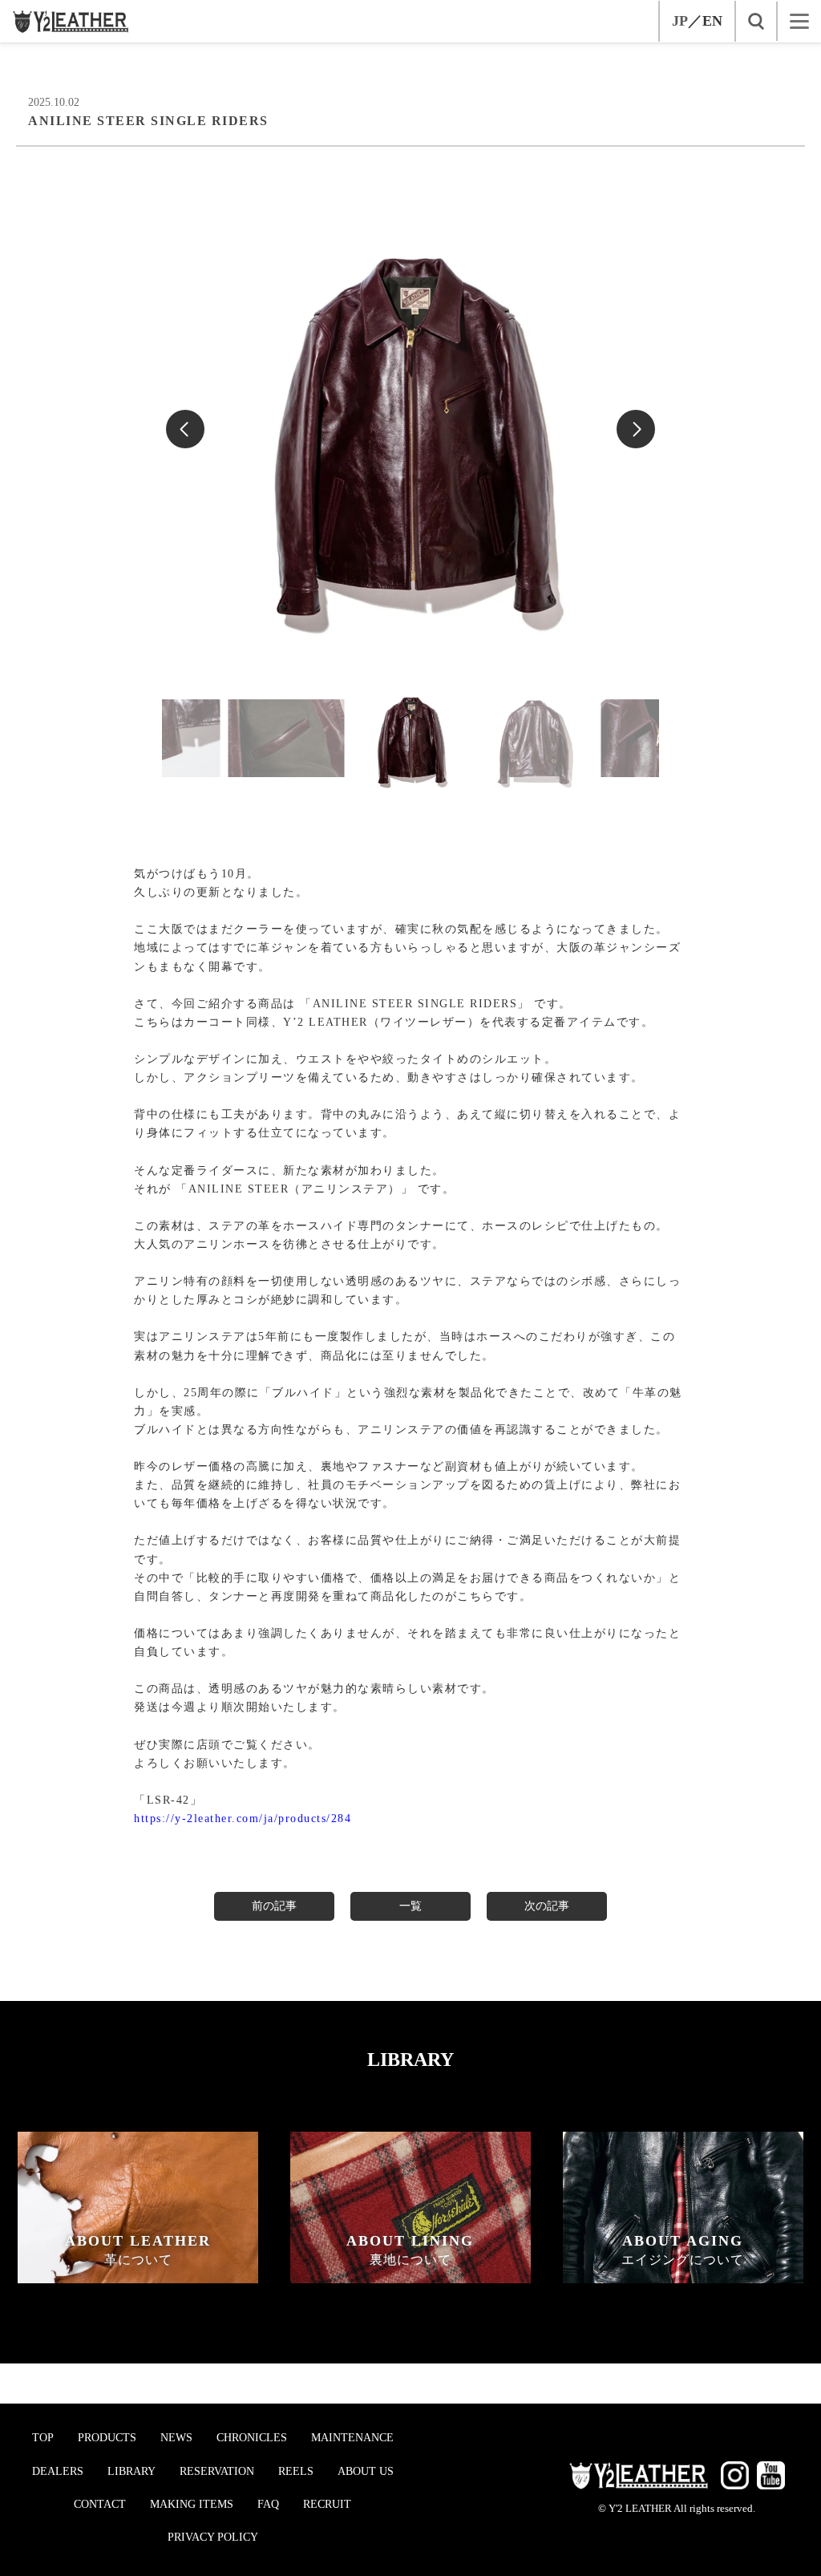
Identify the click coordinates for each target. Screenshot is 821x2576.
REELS (296, 2471)
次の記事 (547, 1906)
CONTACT (100, 2504)
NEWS (176, 2438)
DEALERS (58, 2471)
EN (712, 21)
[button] (636, 429)
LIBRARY (131, 2471)
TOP (43, 2438)
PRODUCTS (107, 2438)
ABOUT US (366, 2471)
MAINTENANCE (352, 2438)
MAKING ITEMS (192, 2504)
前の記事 (274, 1906)
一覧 (410, 1906)
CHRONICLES (252, 2438)
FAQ (268, 2504)
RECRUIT (327, 2504)
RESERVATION (217, 2471)
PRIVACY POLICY (213, 2537)
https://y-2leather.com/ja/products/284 (243, 1819)
